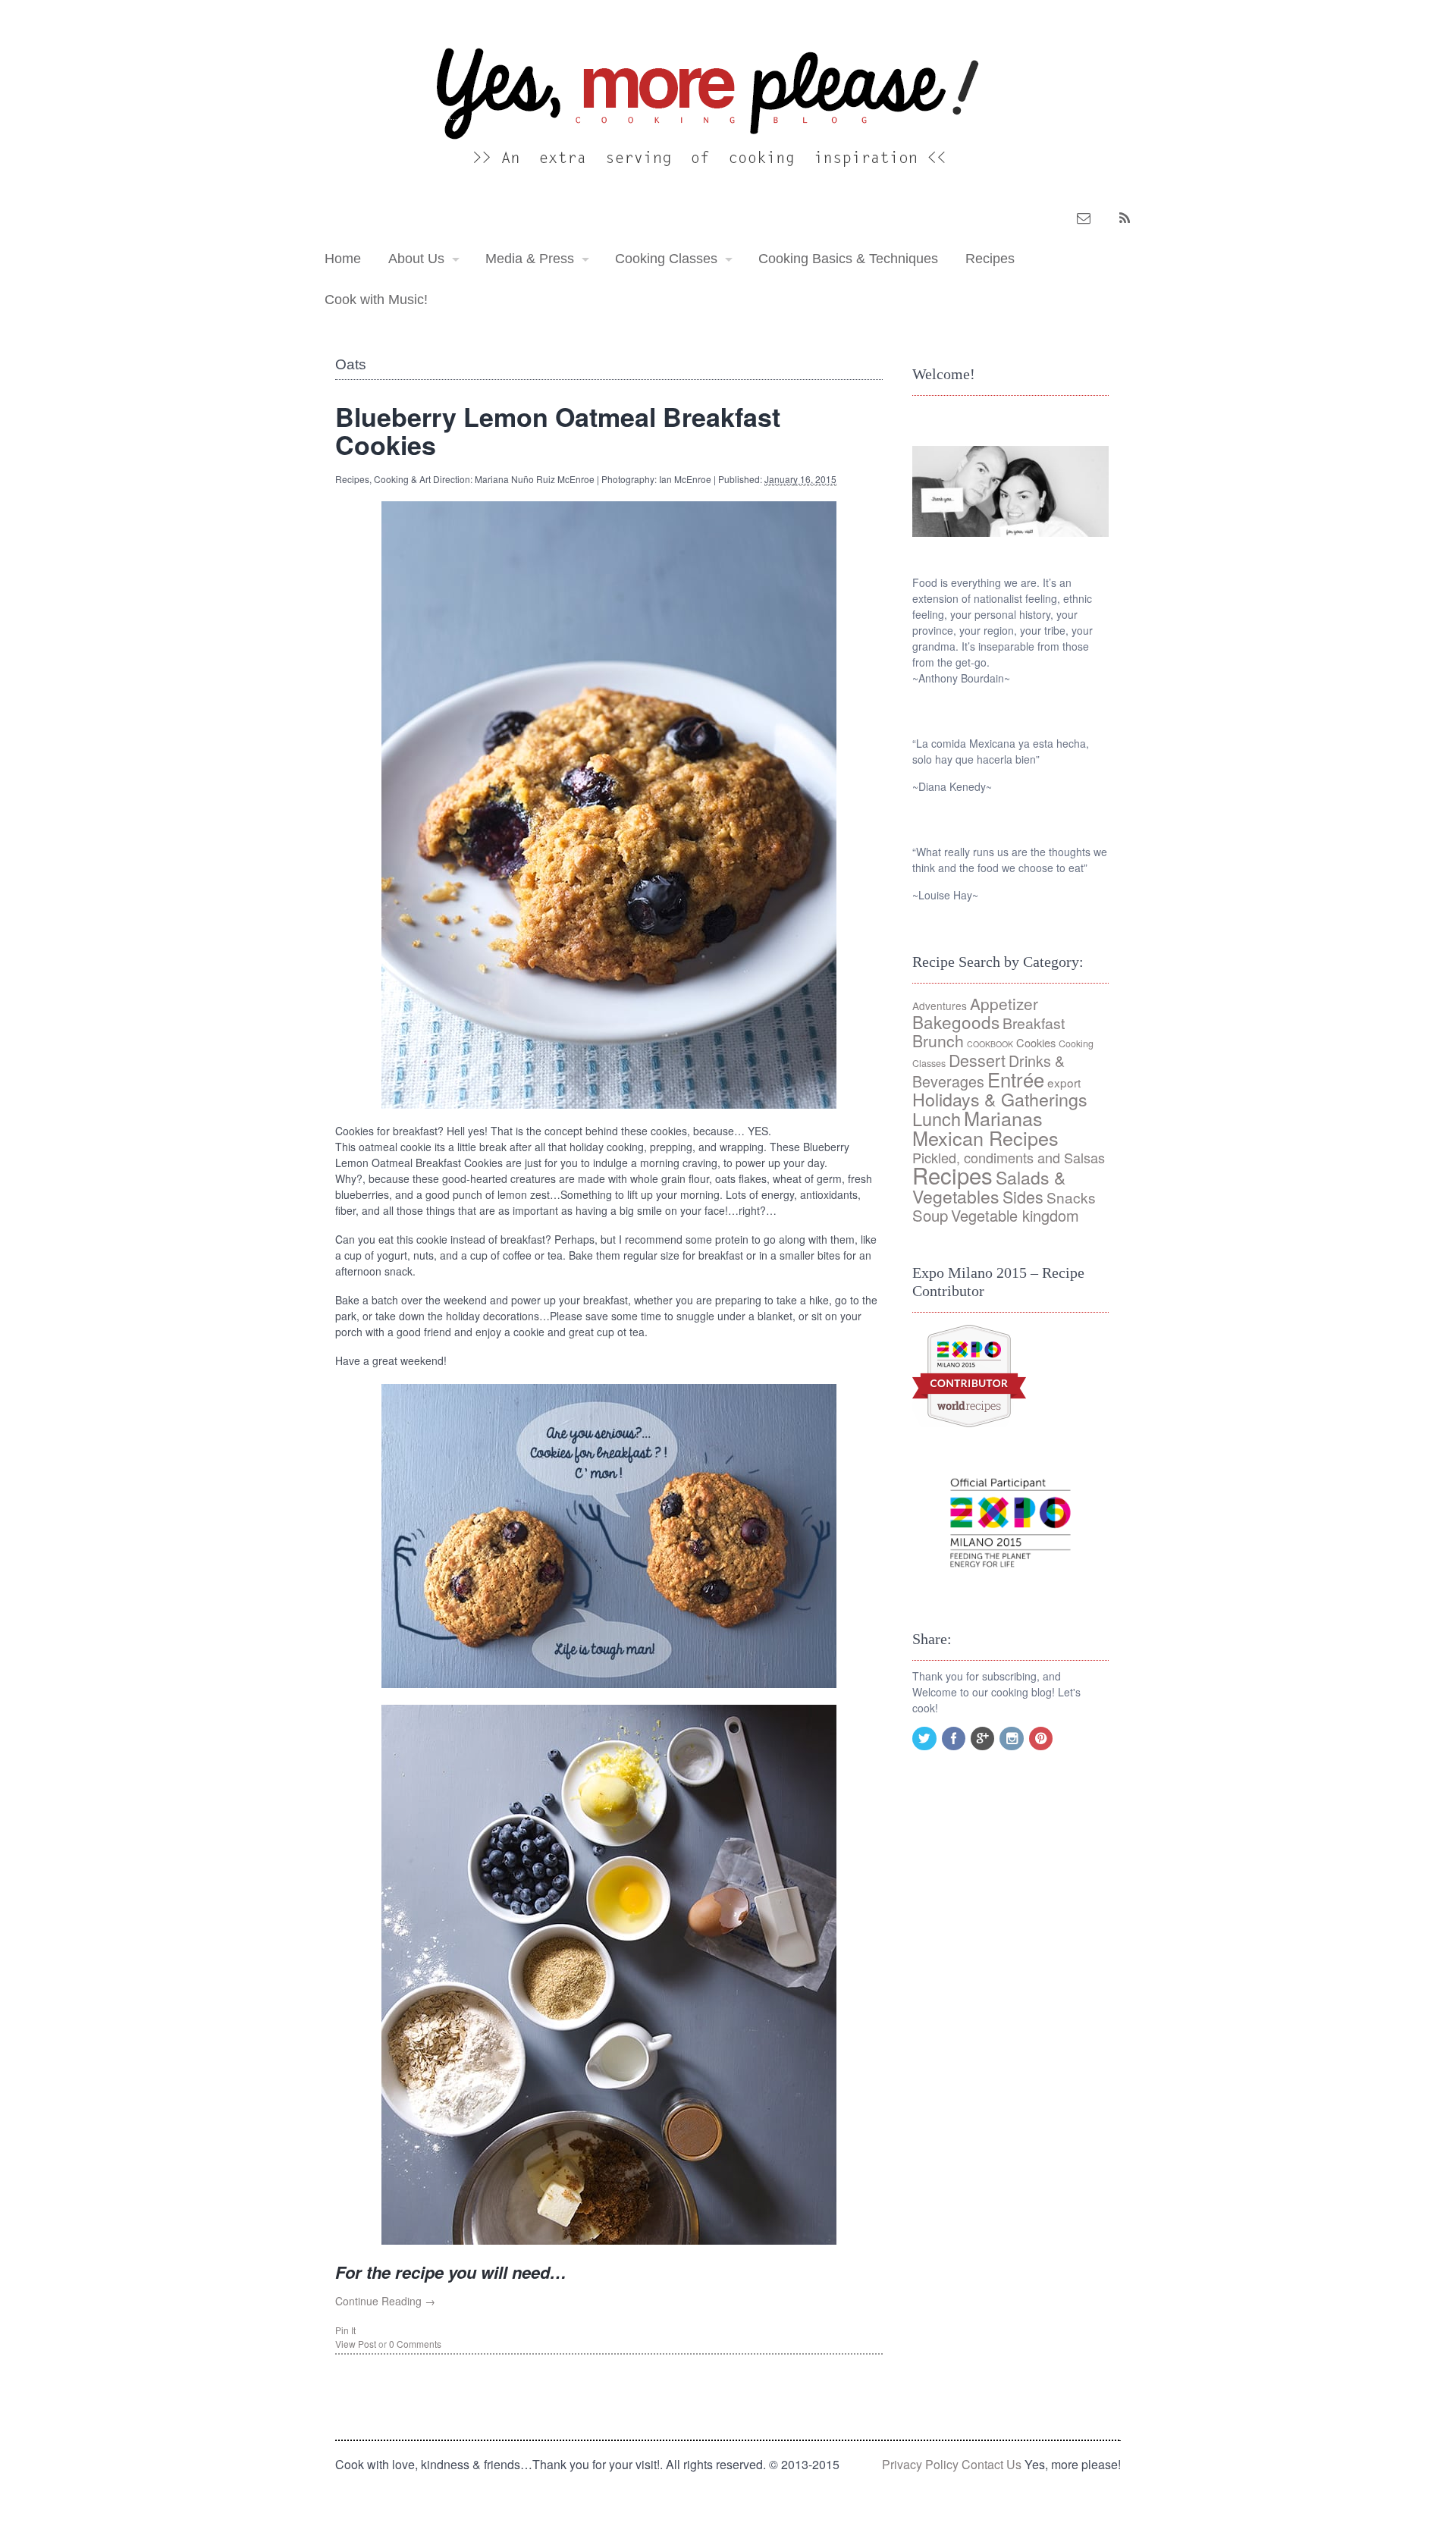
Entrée (1016, 1079)
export (1064, 1082)
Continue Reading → (385, 2301)
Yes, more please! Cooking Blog (380, 104)
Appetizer (1004, 1003)
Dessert (977, 1060)
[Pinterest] (1042, 1739)
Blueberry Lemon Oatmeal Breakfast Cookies (558, 430)
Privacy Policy (920, 2464)
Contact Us (992, 2464)
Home (343, 259)
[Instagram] (1012, 1739)
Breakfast (1034, 1023)
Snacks (1071, 1197)
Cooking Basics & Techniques (848, 259)
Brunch (938, 1040)
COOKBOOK (990, 1044)
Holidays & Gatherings (1000, 1099)
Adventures (940, 1006)
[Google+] (984, 1739)
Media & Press (530, 259)
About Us (416, 259)
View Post (356, 2344)
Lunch (937, 1119)
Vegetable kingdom (1015, 1215)
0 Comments (415, 2344)
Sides (1023, 1196)
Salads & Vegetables (989, 1187)
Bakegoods (956, 1021)
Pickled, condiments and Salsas (1009, 1157)
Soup (930, 1215)
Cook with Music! (376, 300)
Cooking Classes (666, 259)
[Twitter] (925, 1739)
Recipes (990, 259)
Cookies (1036, 1042)
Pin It (345, 2330)
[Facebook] (955, 1739)
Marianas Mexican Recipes (985, 1128)
